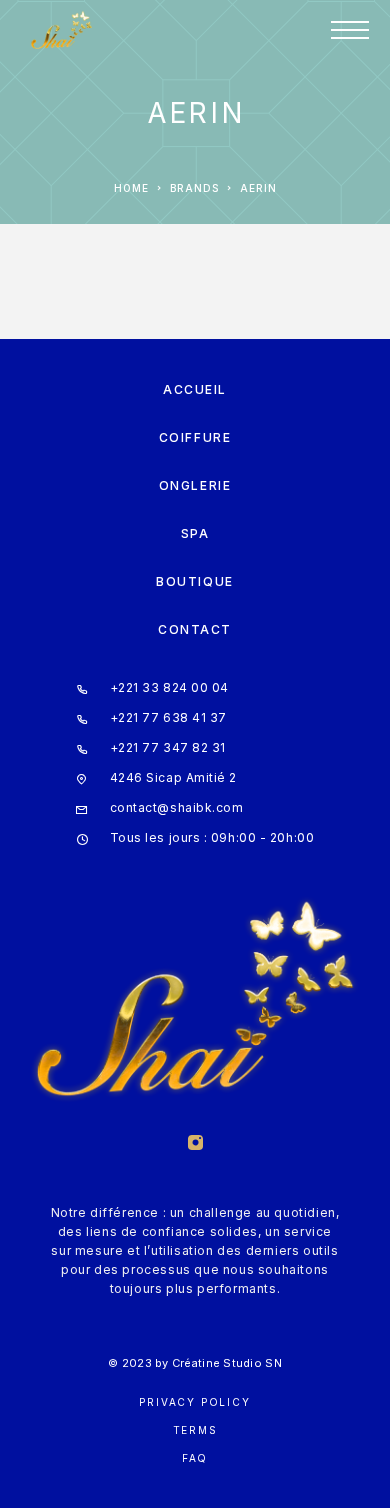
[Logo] (61, 30)
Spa (195, 533)
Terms (195, 1430)
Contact (195, 629)
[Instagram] (195, 1144)
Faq (195, 1458)
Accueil (195, 389)
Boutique (194, 581)
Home (131, 188)
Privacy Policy (194, 1402)
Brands (194, 188)
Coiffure (195, 437)
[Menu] (350, 30)
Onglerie (195, 485)
